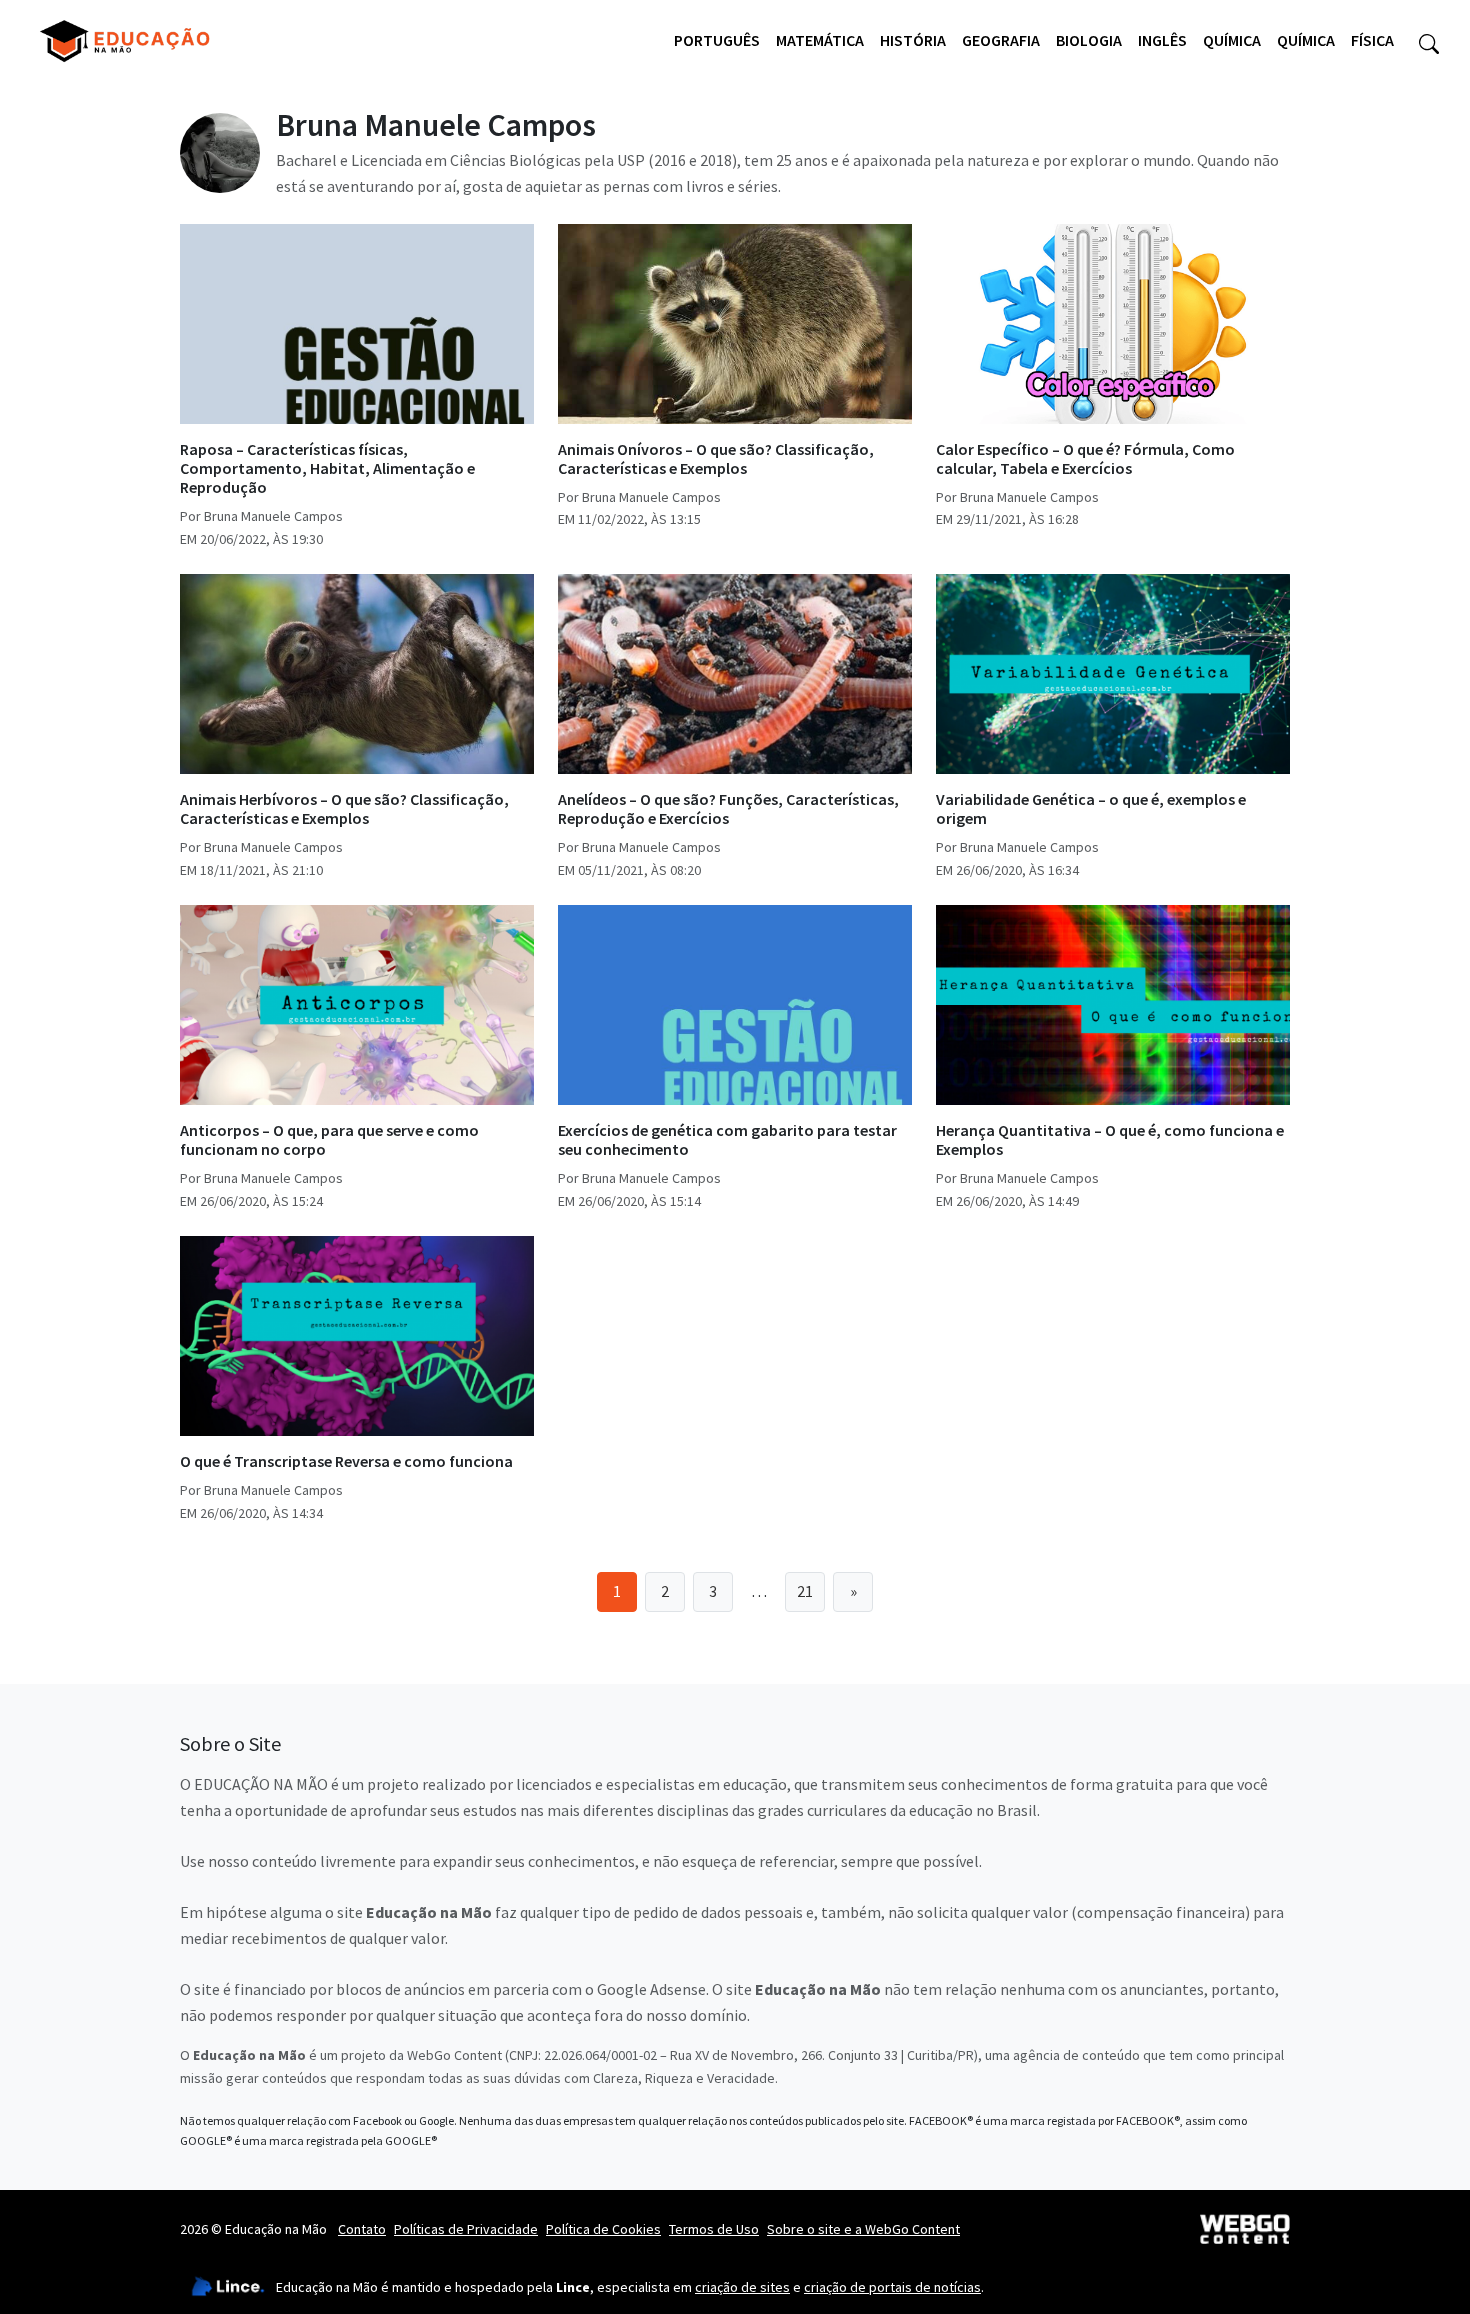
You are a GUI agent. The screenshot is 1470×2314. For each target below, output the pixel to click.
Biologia (1089, 40)
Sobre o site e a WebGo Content (863, 2229)
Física (1372, 40)
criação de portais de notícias (892, 2287)
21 (805, 1591)
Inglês (1162, 40)
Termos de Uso (714, 2229)
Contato (362, 2229)
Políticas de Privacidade (466, 2229)
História (913, 40)
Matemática (820, 40)
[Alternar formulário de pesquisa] (1429, 41)
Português (717, 40)
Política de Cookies (603, 2229)
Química (1232, 40)
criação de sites (742, 2287)
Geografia (1001, 40)
